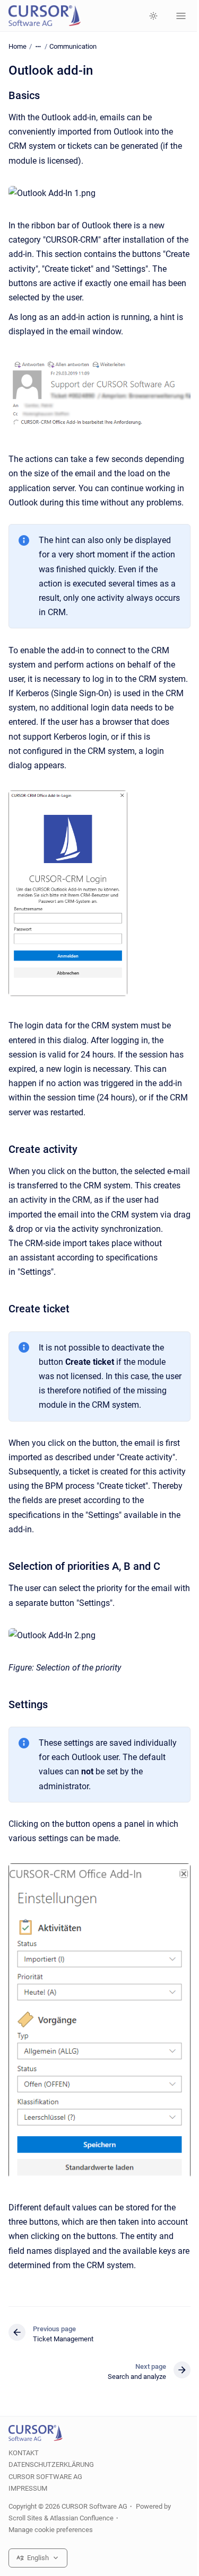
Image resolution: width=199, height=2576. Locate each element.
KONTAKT (24, 2453)
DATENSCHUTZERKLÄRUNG (51, 2464)
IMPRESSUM (28, 2488)
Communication (73, 46)
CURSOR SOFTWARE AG (45, 2477)
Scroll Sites (25, 2518)
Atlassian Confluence (82, 2518)
